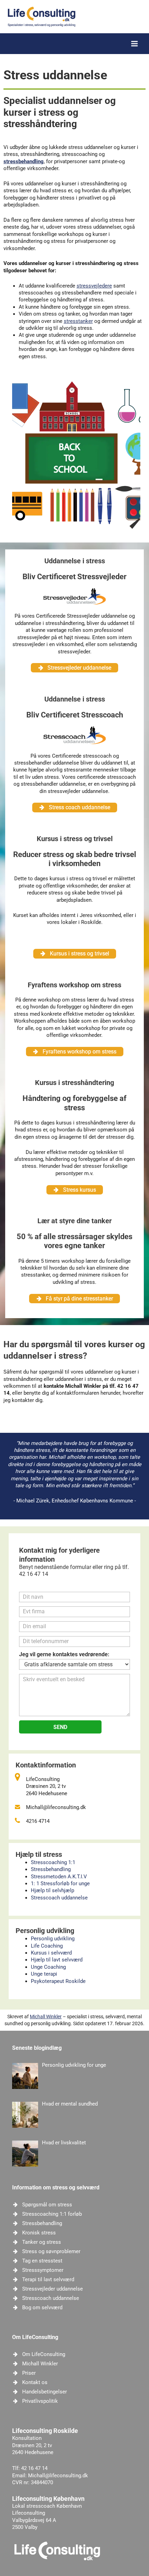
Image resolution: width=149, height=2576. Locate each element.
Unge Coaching (48, 1967)
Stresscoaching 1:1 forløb (52, 2214)
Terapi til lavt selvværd (48, 2279)
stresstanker (78, 321)
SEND (60, 1727)
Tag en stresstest (42, 2261)
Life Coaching (47, 1946)
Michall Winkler (46, 2017)
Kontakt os (35, 2382)
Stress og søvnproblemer (51, 2251)
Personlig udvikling (53, 1939)
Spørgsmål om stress (47, 2205)
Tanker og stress (42, 2242)
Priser (29, 2373)
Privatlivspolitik (40, 2401)
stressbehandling (24, 161)
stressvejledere (94, 286)
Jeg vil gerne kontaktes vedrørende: (64, 1654)
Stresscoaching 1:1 (53, 1862)
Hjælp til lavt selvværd (57, 1960)
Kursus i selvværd (51, 1953)
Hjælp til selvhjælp (52, 1890)
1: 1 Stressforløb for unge (60, 1884)
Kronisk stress (39, 2233)
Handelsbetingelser (45, 2392)
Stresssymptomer (43, 2270)
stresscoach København (54, 2506)
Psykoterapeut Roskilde (58, 1981)
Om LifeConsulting (44, 2354)
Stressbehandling (51, 1869)
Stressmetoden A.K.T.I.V (59, 1877)
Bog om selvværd (42, 2308)
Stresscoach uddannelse (59, 1898)
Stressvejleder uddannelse (52, 2289)
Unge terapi (44, 1974)
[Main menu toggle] (134, 44)
